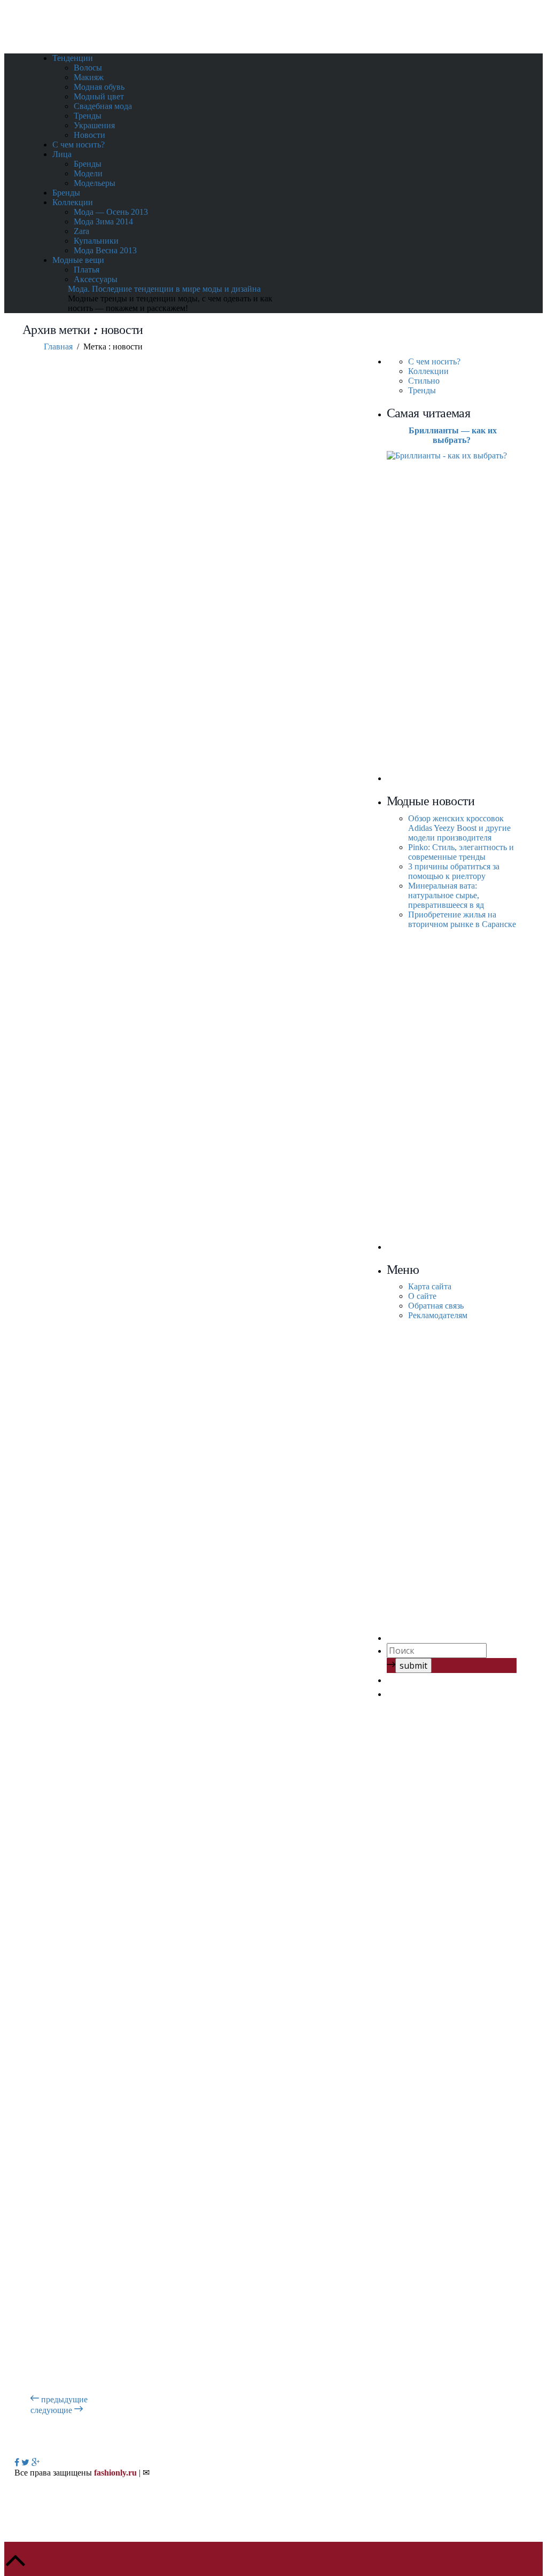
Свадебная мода (103, 106)
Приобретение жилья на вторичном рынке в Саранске (462, 919)
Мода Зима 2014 (103, 221)
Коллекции (73, 202)
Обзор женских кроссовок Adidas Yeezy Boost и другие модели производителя (459, 828)
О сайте (422, 1296)
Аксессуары (96, 279)
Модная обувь (99, 87)
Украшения (94, 125)
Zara (81, 231)
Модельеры (95, 183)
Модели (88, 173)
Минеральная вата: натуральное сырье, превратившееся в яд (447, 895)
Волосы (88, 68)
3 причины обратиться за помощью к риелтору (454, 871)
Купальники (96, 241)
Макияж (89, 77)
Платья (87, 270)
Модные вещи (78, 260)
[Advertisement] (467, 621)
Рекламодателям (438, 1315)
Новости (89, 135)
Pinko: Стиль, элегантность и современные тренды (461, 852)
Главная (58, 347)
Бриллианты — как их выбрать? (453, 435)
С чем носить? (79, 145)
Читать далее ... (126, 685)
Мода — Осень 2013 (111, 212)
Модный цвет (99, 96)
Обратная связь (436, 1306)
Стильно (424, 381)
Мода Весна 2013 (105, 250)
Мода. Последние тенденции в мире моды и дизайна (164, 289)
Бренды (88, 164)
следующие (52, 2410)
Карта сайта (430, 1286)
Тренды (88, 116)
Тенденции (73, 58)
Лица (62, 154)
